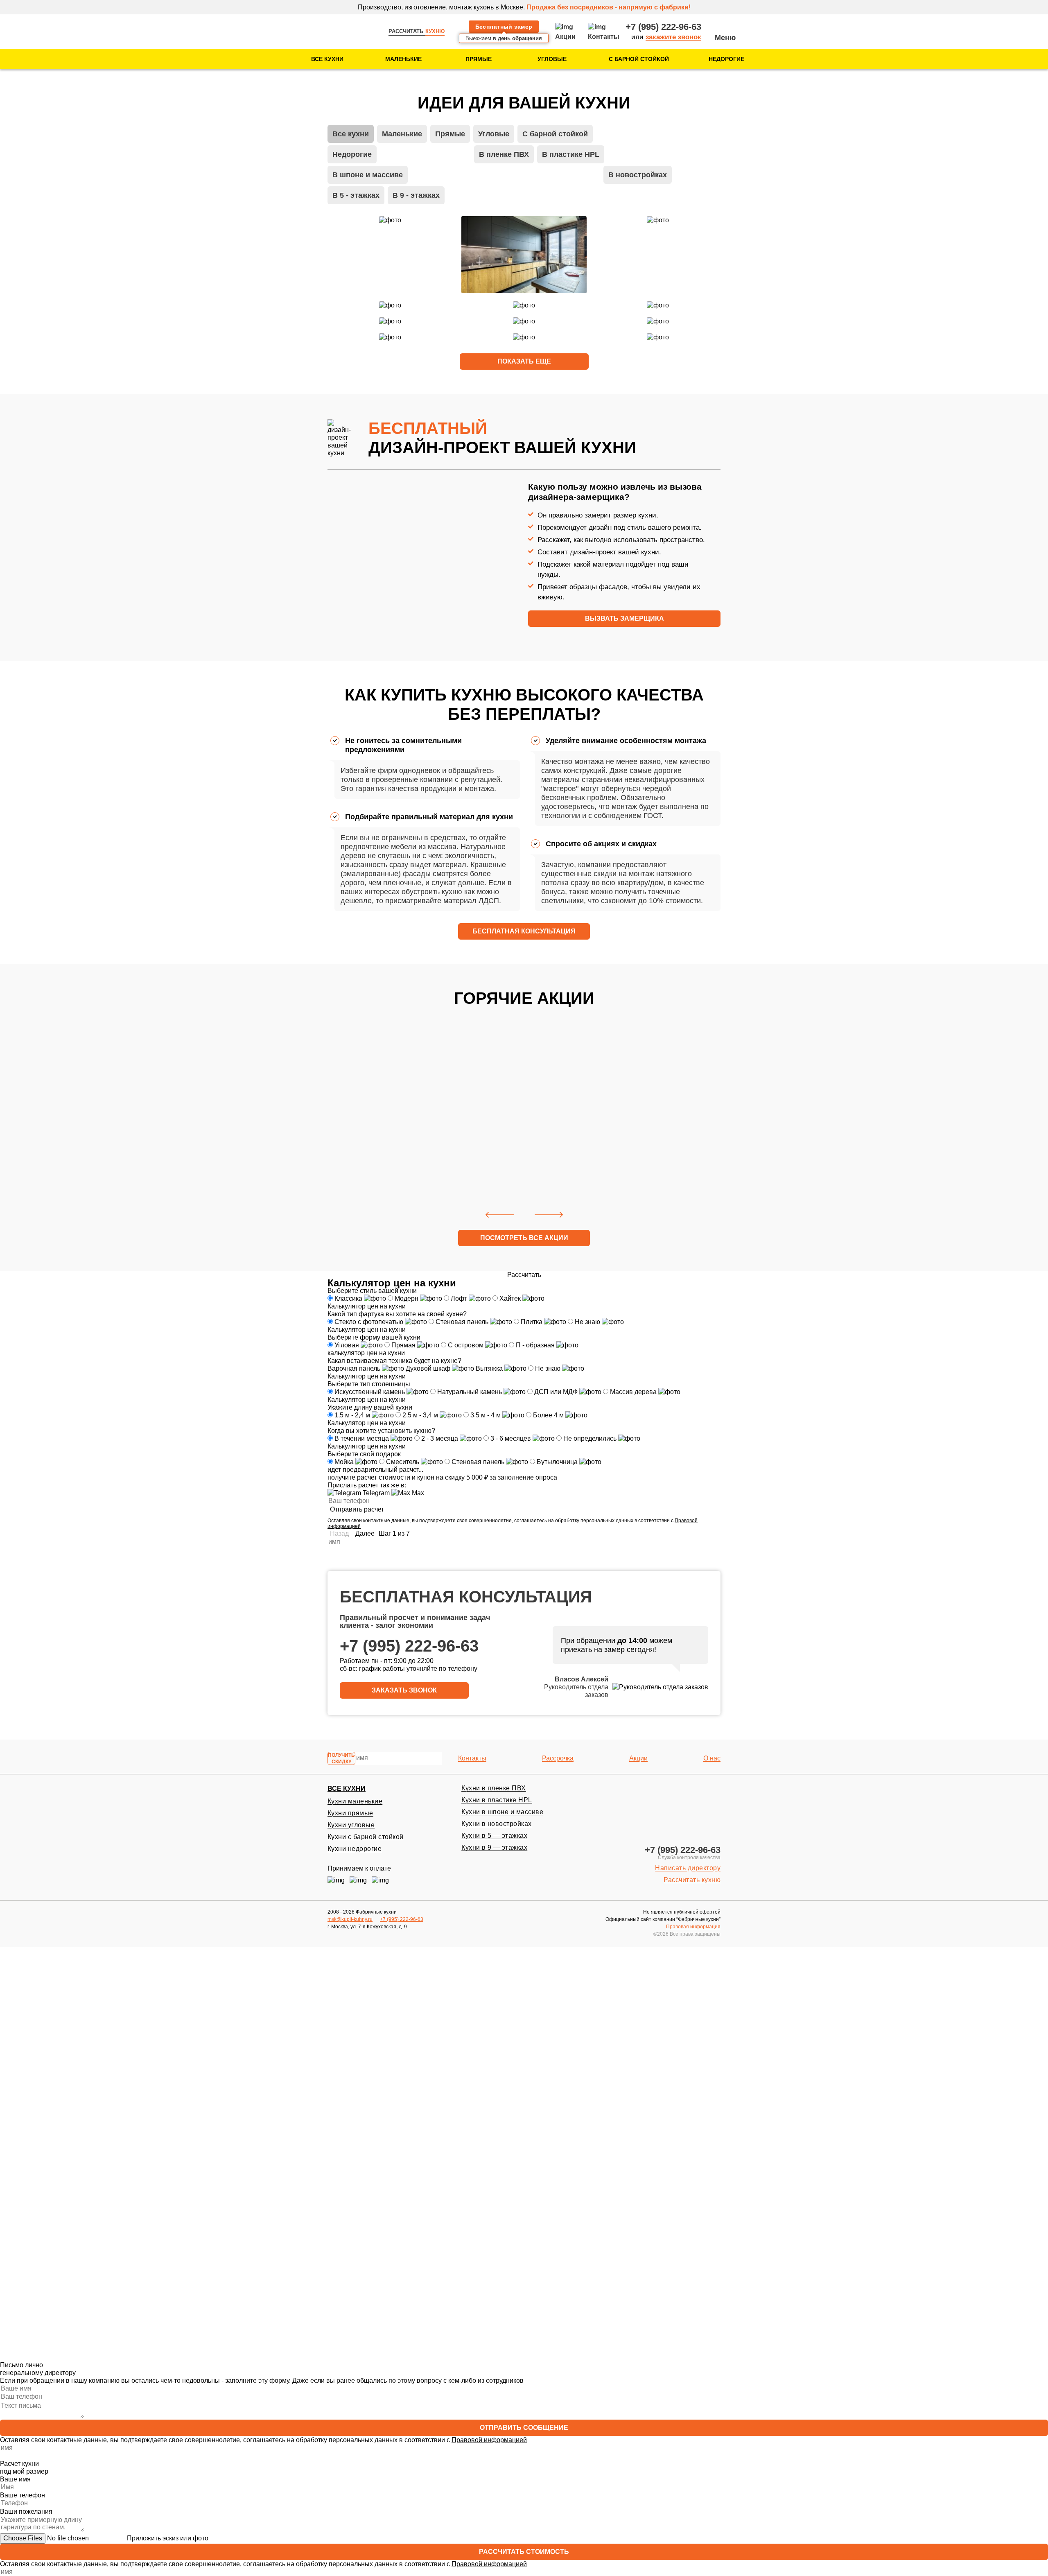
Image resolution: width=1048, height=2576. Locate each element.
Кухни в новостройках (497, 1824)
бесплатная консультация (524, 931)
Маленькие (403, 59)
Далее (365, 1533)
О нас (712, 1758)
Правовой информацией (489, 2015)
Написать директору (688, 1868)
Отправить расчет (357, 1509)
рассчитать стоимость (524, 2552)
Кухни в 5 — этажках (494, 1836)
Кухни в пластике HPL (497, 1800)
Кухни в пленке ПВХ (494, 1788)
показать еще (524, 361)
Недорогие (726, 59)
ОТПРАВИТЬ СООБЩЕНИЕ (524, 2428)
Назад (339, 1533)
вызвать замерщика (625, 618)
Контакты (472, 1758)
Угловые (552, 59)
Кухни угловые (351, 1825)
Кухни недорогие (355, 1849)
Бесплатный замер (504, 27)
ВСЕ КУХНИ (347, 1789)
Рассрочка (558, 1758)
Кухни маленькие (355, 1801)
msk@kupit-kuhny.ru (350, 1919)
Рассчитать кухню (692, 1880)
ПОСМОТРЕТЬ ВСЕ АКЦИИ (524, 1238)
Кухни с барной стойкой (366, 1837)
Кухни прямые (350, 1813)
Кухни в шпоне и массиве (502, 1812)
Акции (638, 1758)
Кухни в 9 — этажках (494, 1847)
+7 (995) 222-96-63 (663, 27)
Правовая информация (693, 1927)
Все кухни (327, 59)
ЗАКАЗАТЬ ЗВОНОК (404, 1690)
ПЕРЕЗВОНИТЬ (524, 1994)
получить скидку (341, 1758)
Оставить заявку (383, 1181)
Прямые (479, 59)
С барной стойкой (639, 59)
